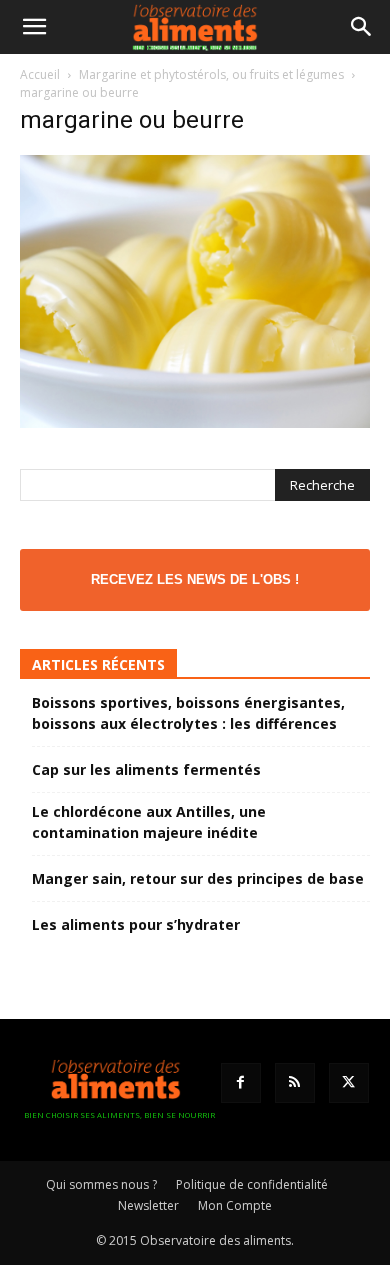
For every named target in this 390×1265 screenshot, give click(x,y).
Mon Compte (235, 1205)
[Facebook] (241, 1083)
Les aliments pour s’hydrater (136, 924)
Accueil (40, 74)
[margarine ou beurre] (195, 422)
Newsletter (148, 1205)
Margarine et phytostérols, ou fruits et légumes (211, 74)
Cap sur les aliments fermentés (146, 769)
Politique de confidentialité (252, 1184)
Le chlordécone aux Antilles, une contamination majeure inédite (149, 822)
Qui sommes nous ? (101, 1184)
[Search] (362, 27)
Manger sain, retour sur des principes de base (198, 878)
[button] (34, 27)
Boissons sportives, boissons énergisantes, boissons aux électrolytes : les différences (188, 713)
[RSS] (295, 1083)
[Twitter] (349, 1083)
